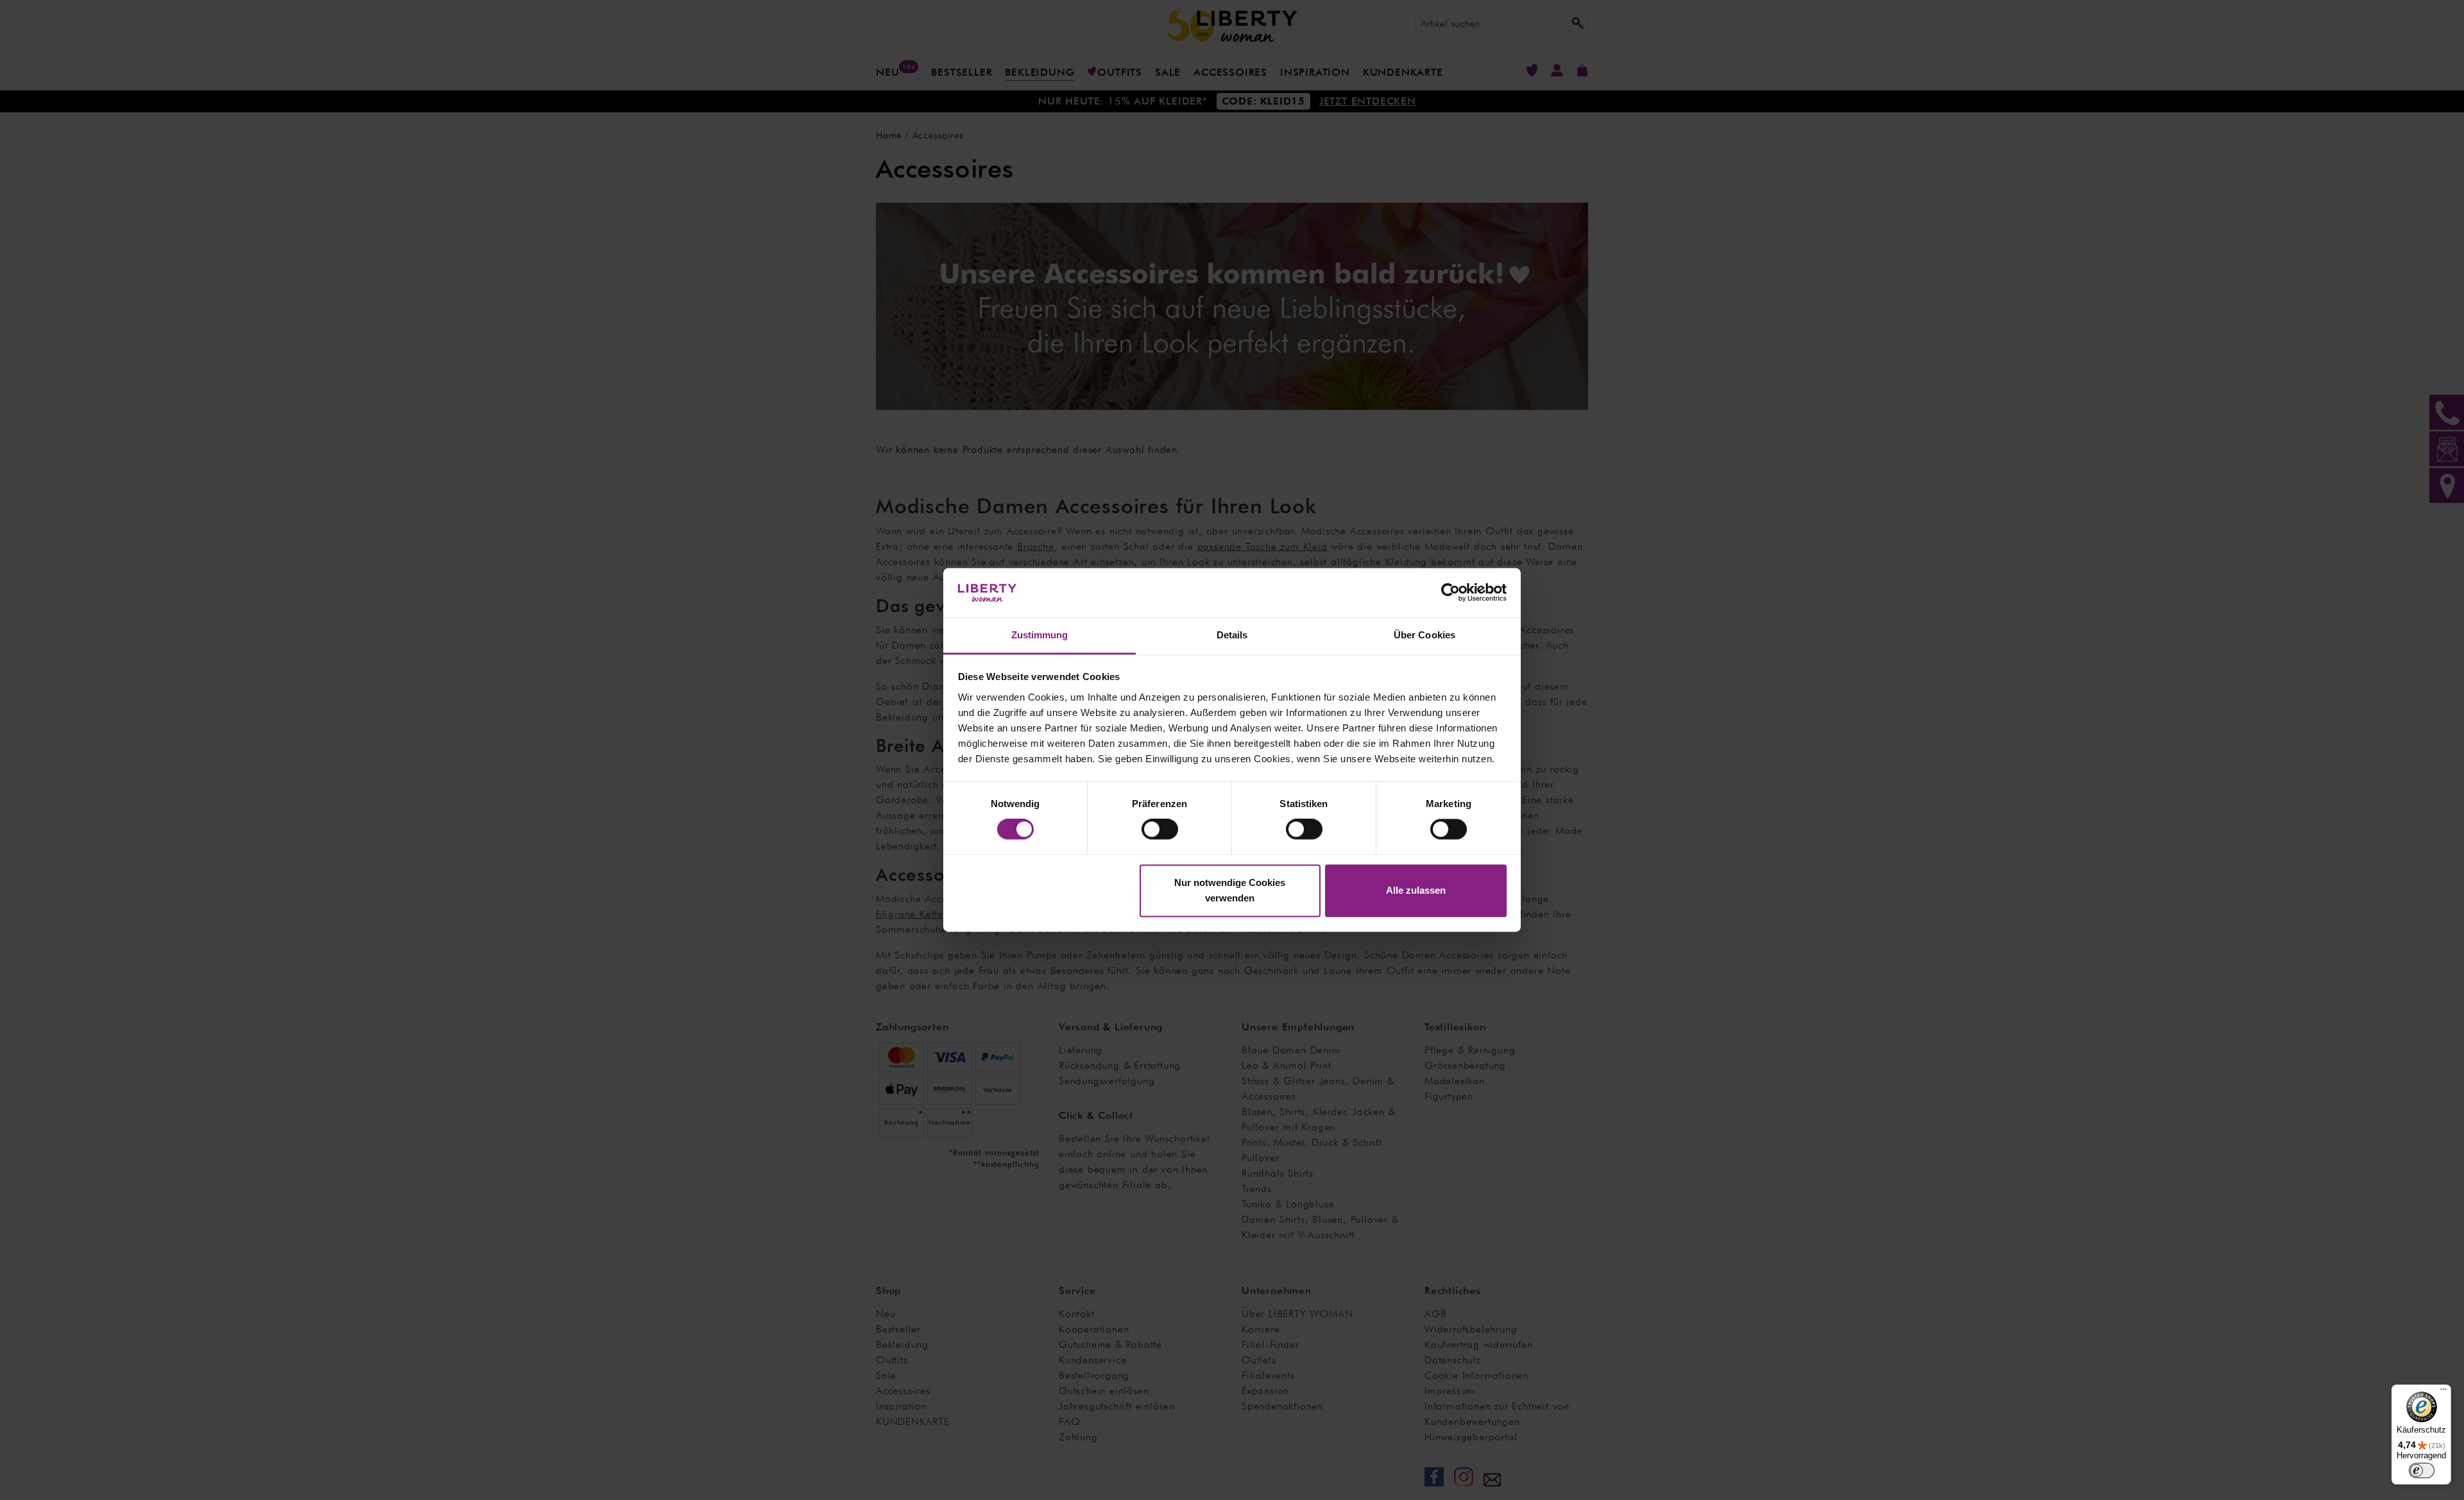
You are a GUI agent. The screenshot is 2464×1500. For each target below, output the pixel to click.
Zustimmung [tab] (1040, 635)
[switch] (1160, 830)
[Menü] (2443, 1392)
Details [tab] (1232, 635)
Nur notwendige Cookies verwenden (1230, 890)
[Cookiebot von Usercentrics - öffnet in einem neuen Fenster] (1450, 593)
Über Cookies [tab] (1425, 635)
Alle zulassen (1416, 890)
